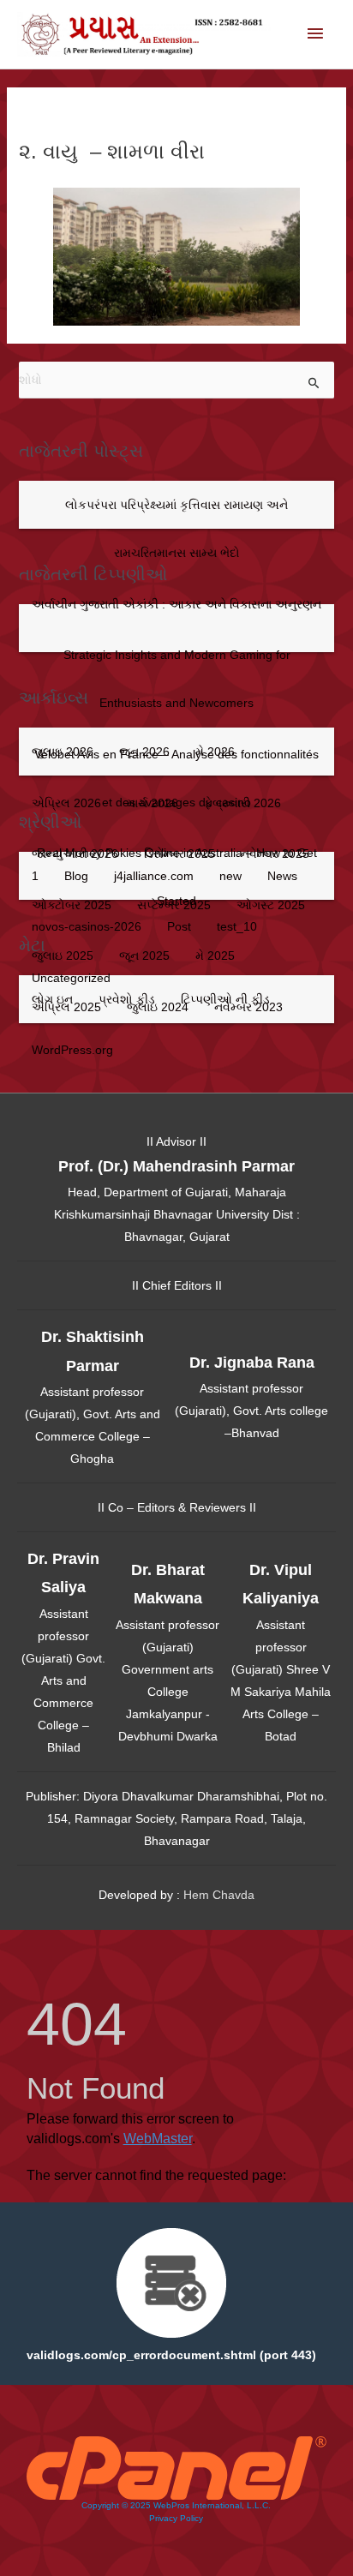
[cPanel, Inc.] (177, 2467)
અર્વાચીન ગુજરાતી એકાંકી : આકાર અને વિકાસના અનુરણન (176, 604)
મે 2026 (215, 752)
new (230, 876)
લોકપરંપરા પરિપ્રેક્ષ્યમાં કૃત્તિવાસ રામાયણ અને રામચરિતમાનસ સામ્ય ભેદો (176, 529)
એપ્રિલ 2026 (66, 803)
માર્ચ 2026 (153, 803)
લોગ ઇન (52, 999)
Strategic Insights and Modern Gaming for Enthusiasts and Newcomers (177, 679)
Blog (76, 876)
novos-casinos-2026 (87, 926)
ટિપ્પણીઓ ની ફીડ (225, 999)
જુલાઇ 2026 (63, 752)
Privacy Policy (176, 2518)
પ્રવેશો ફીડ (127, 999)
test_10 (237, 926)
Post (179, 926)
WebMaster (158, 2139)
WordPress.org (72, 1050)
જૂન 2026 (144, 752)
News (282, 876)
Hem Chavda (219, 1895)
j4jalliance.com (154, 876)
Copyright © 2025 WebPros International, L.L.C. (176, 2505)
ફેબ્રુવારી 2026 (242, 803)
